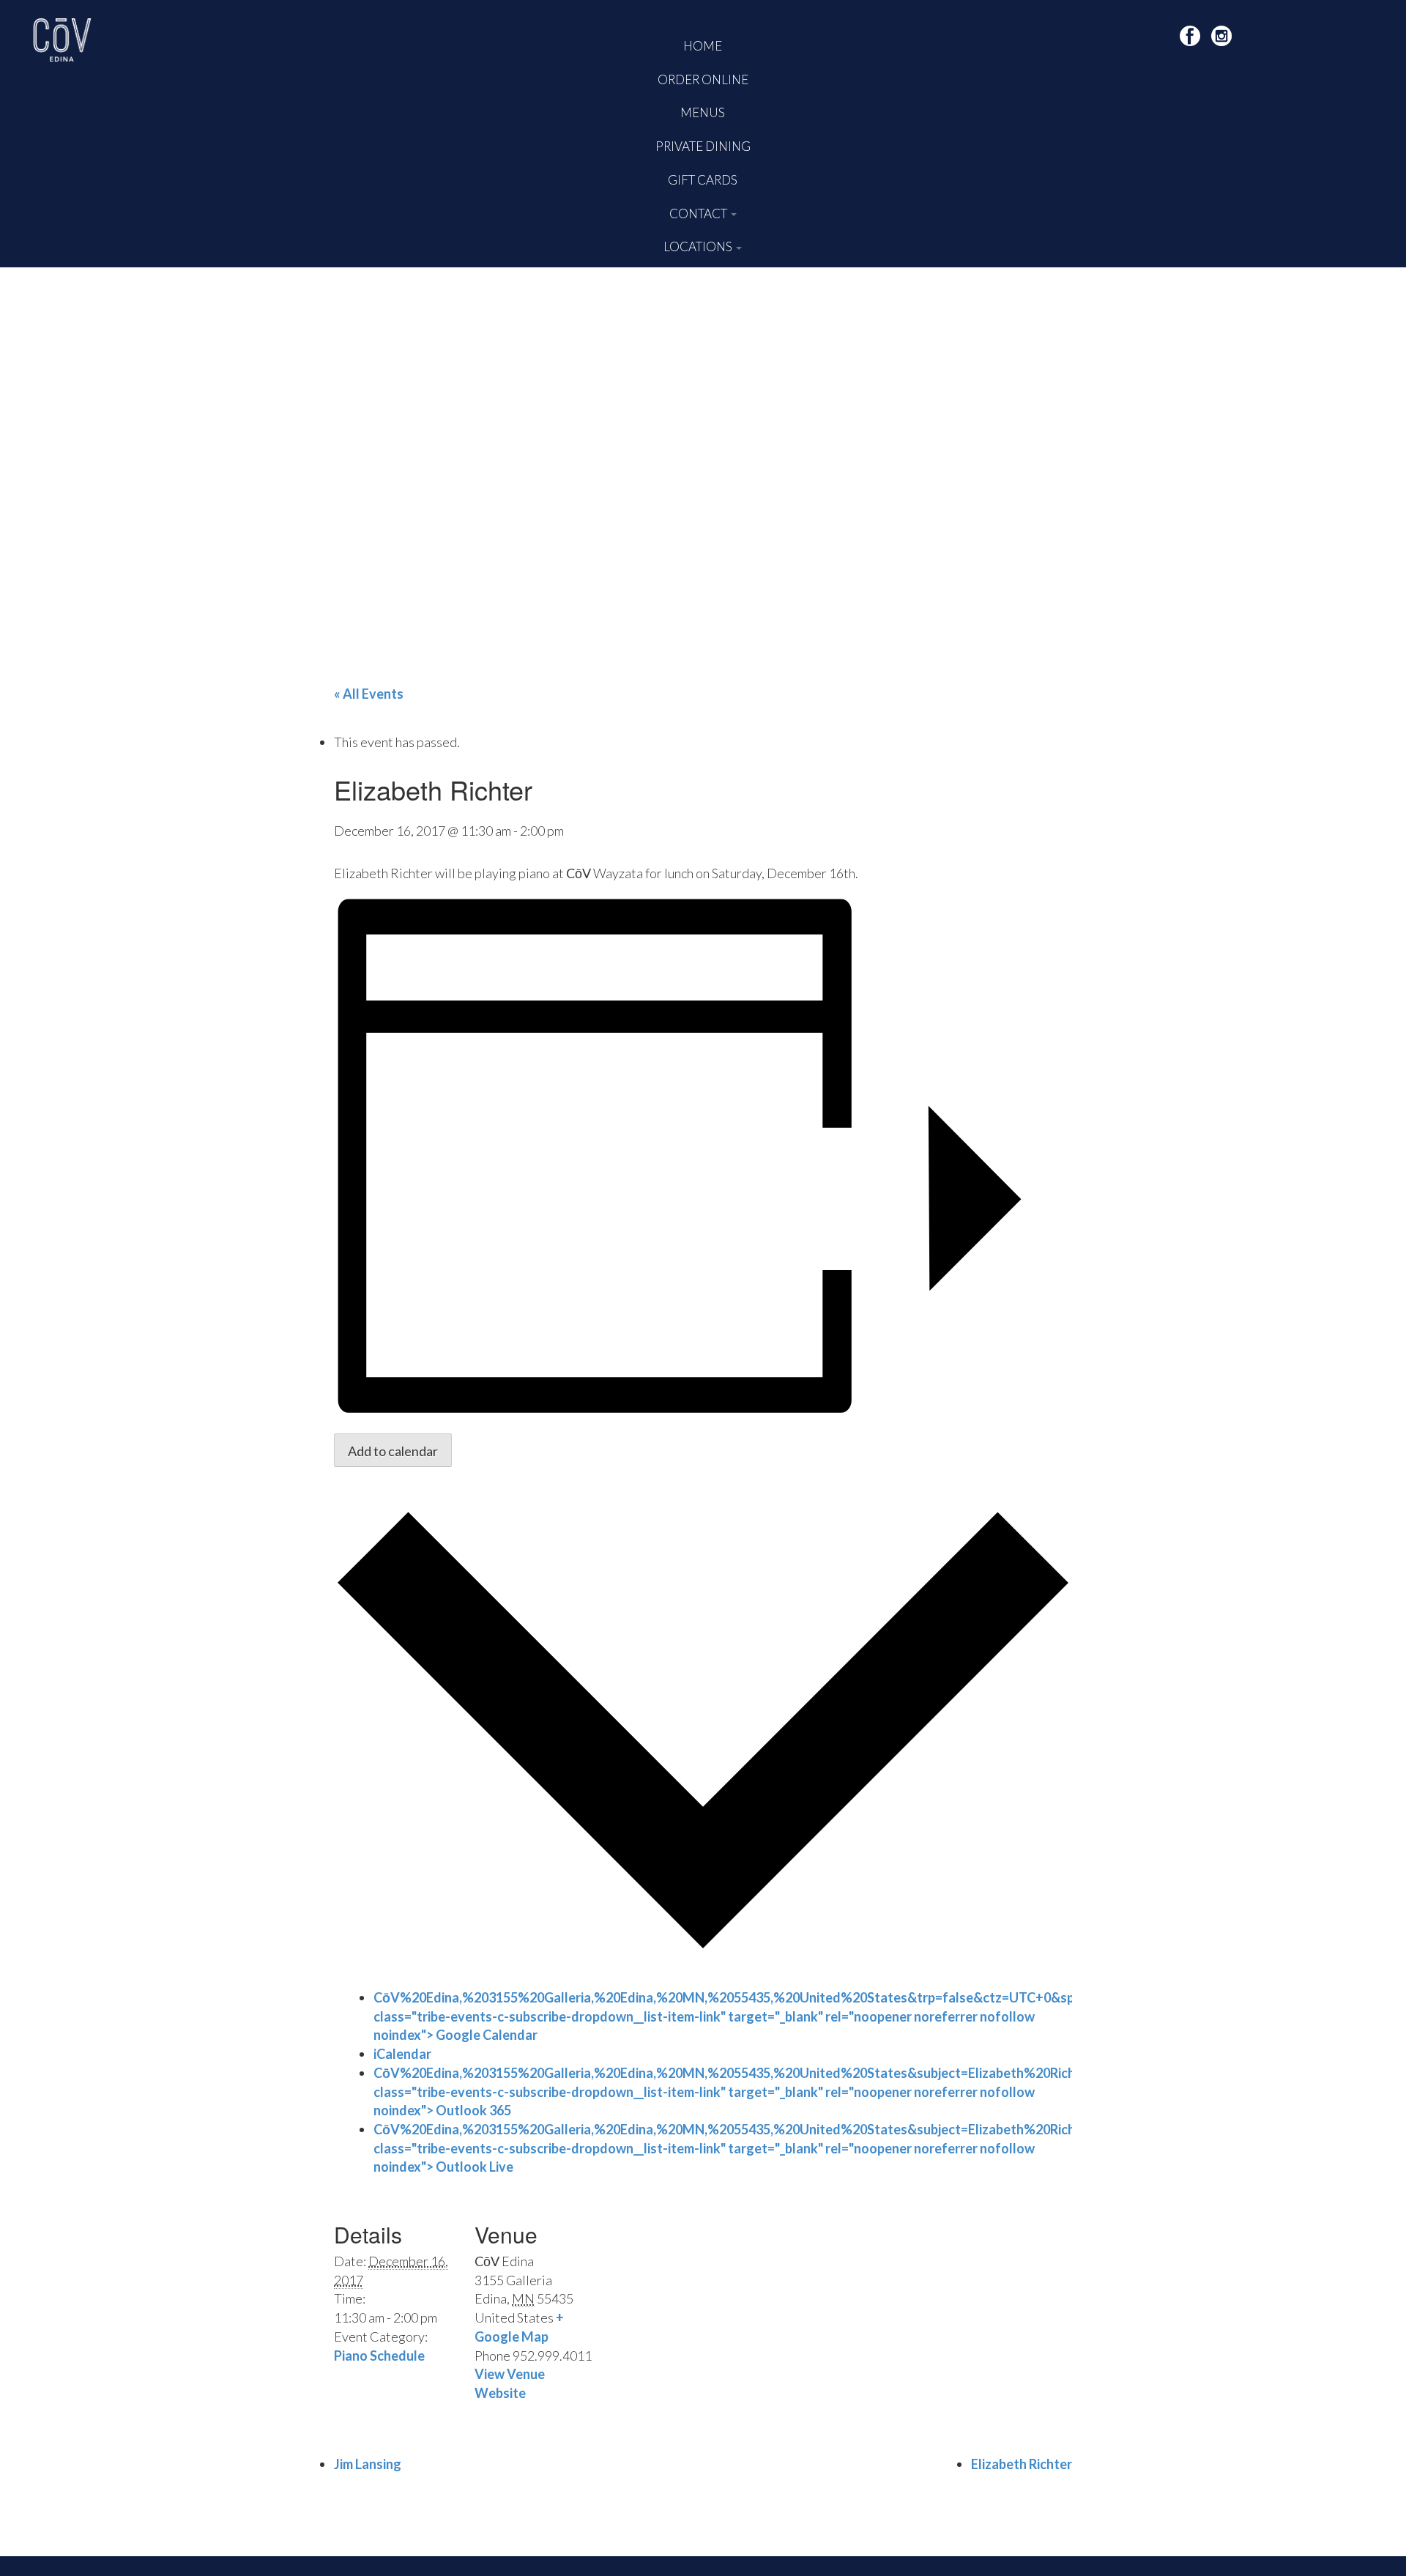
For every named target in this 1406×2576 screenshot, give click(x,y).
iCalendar (402, 2054)
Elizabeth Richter (1022, 2464)
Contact (699, 214)
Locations (699, 246)
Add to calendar (393, 1451)
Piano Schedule (379, 2356)
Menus (703, 112)
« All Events (369, 694)
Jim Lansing (368, 2464)
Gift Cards (703, 180)
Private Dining (703, 146)
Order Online (703, 79)
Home (703, 46)
